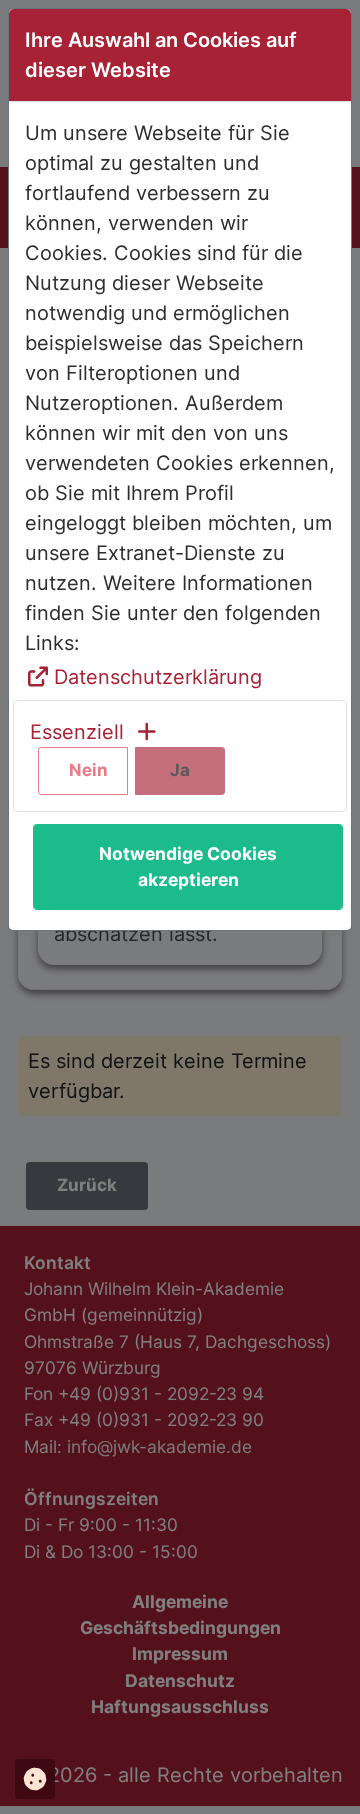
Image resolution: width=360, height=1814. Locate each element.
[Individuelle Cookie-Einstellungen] (35, 1779)
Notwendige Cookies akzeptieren (188, 866)
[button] (94, 732)
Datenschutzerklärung (158, 677)
